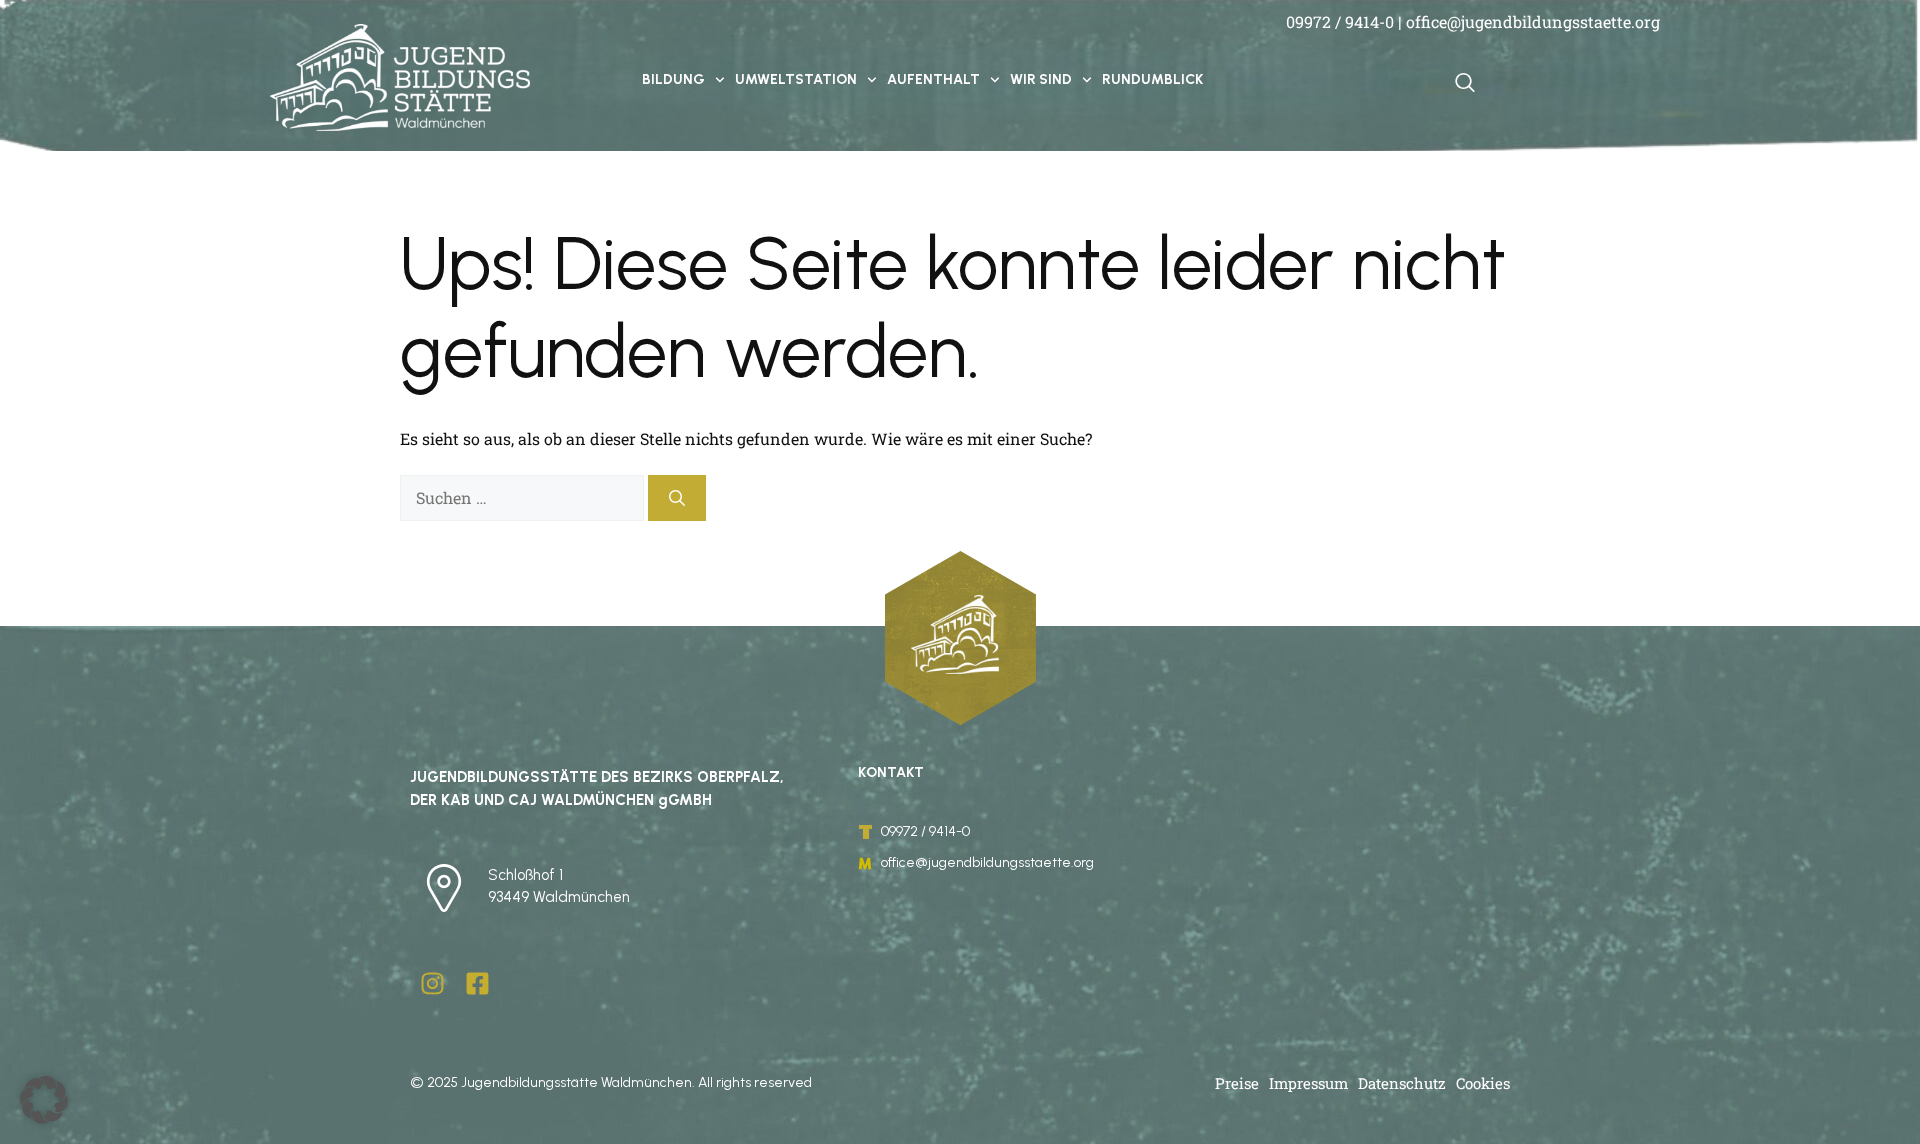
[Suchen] (677, 498)
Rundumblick (1152, 79)
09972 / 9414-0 (1340, 21)
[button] (44, 1100)
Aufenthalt (933, 79)
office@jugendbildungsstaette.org (1533, 21)
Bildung (673, 79)
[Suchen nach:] (524, 497)
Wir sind (1041, 79)
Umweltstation (796, 79)
